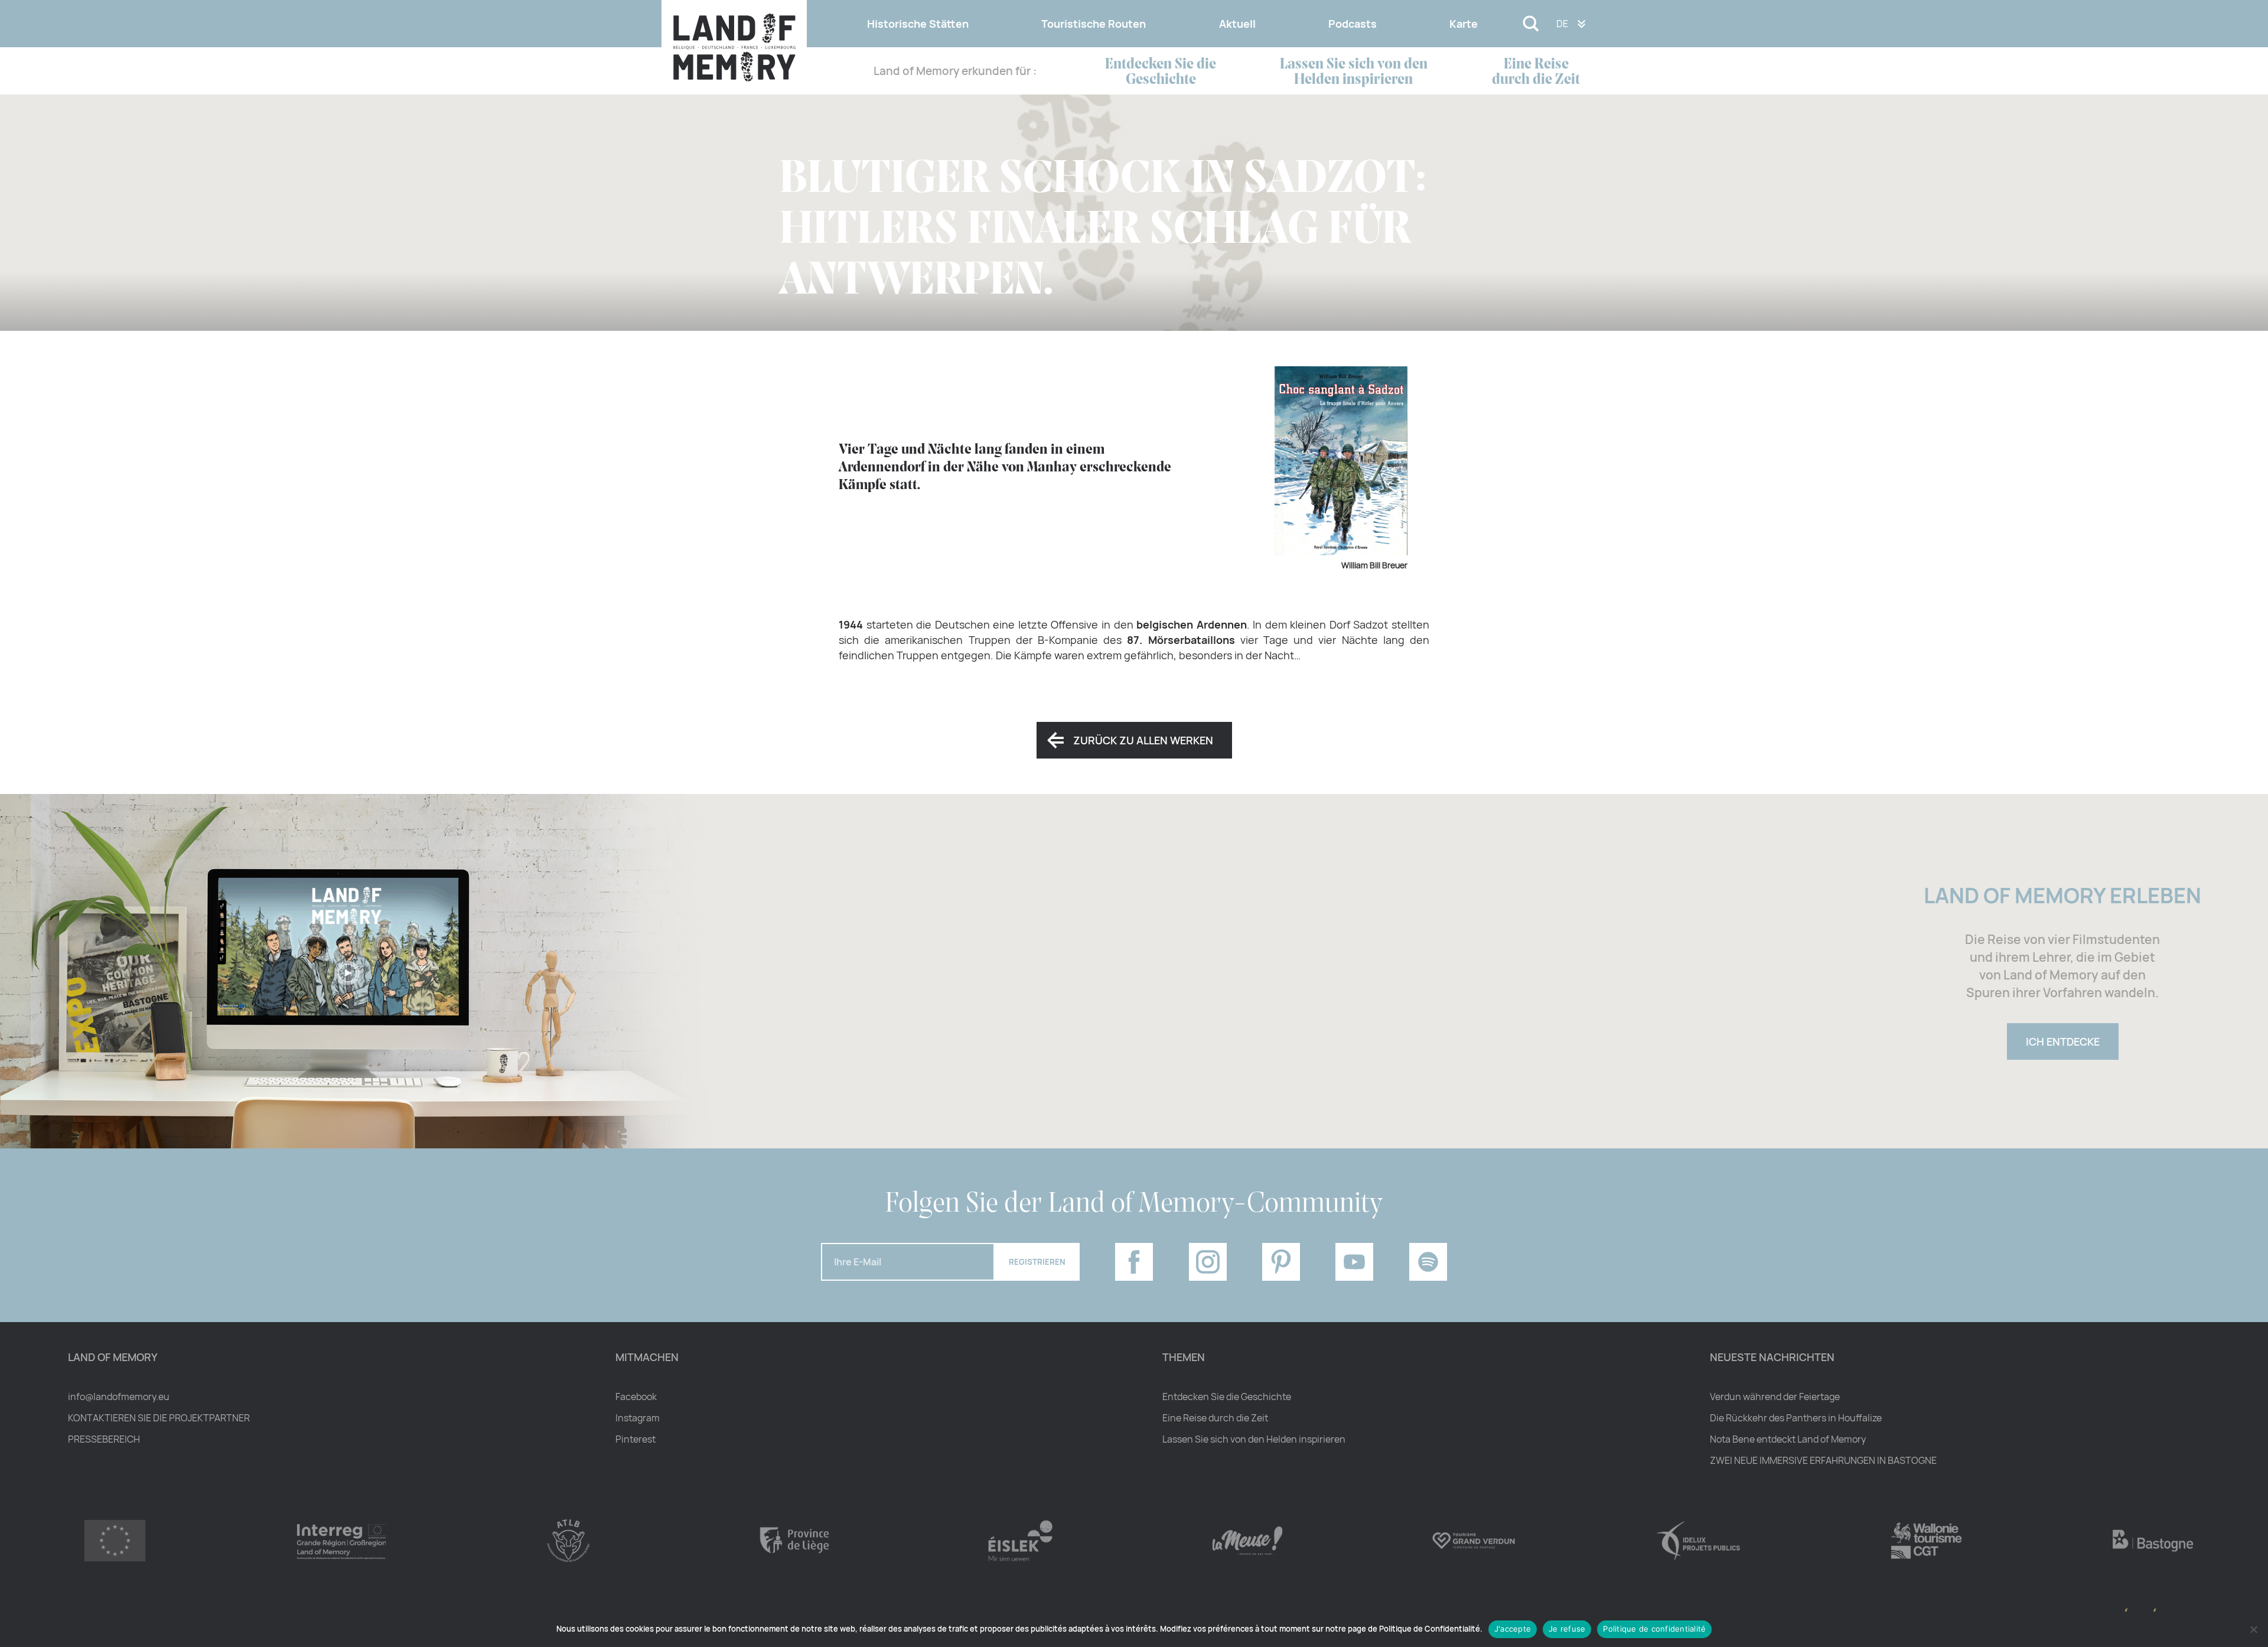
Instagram (638, 1418)
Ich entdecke (2063, 1041)
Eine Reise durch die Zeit (1536, 72)
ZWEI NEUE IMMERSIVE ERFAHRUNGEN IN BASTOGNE (1823, 1460)
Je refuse (1567, 1629)
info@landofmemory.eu (119, 1397)
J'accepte (1513, 1629)
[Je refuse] (2253, 1629)
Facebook (636, 1397)
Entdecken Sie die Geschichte (1161, 72)
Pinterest (636, 1439)
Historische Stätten (918, 24)
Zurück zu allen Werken (1143, 740)
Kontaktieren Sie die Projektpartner (159, 1418)
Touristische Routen (1094, 24)
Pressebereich (104, 1439)
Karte (1464, 24)
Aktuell (1237, 24)
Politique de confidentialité (1654, 1629)
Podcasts (1353, 24)
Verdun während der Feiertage (1775, 1397)
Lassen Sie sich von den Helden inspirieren (1354, 72)
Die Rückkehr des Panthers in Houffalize (1796, 1418)
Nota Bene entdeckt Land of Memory (1788, 1439)
